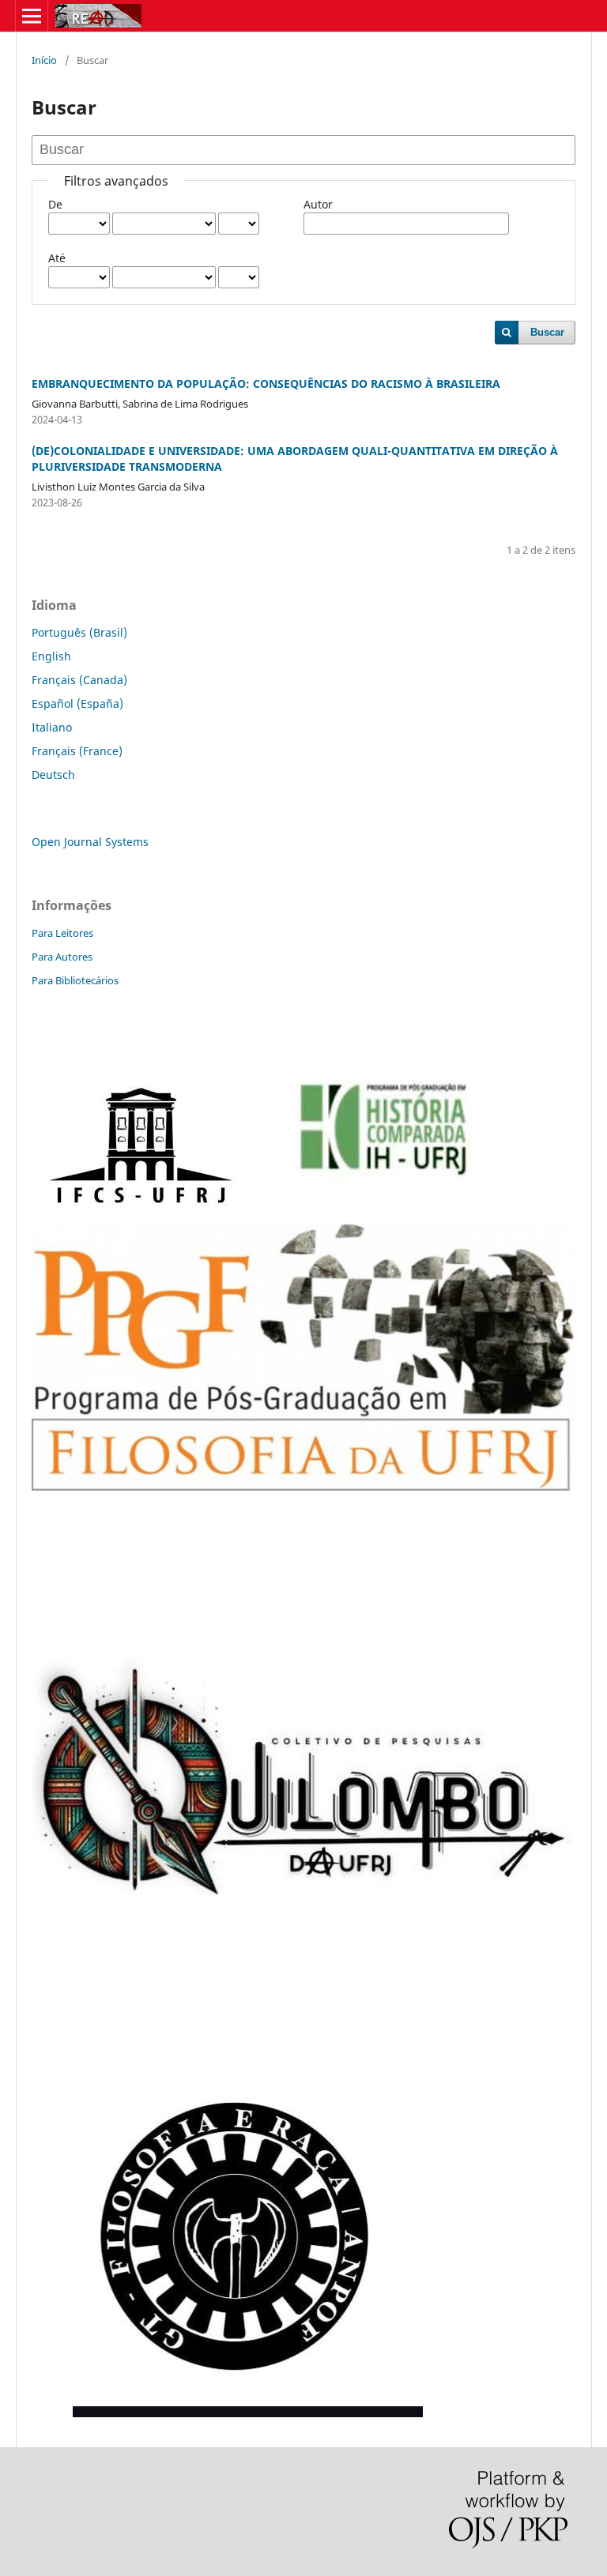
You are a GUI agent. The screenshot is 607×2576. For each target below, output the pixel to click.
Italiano (52, 727)
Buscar (547, 332)
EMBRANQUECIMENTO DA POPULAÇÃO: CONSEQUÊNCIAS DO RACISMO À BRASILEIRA (266, 384)
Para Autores (62, 957)
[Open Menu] (32, 16)
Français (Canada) (79, 680)
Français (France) (77, 751)
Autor (318, 204)
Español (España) (77, 703)
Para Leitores (62, 933)
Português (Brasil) (79, 632)
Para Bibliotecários (75, 980)
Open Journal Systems (90, 842)
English (51, 656)
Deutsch (53, 775)
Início (44, 60)
